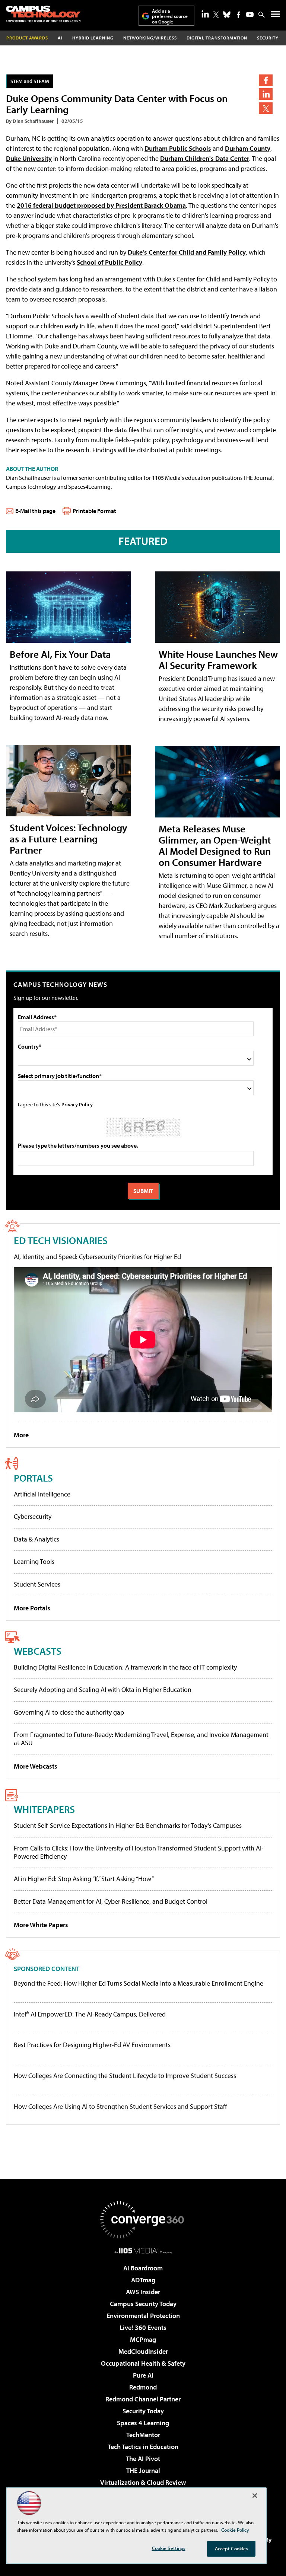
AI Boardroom (143, 2268)
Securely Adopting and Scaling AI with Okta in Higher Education (103, 1689)
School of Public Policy (109, 262)
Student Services (37, 1584)
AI (60, 38)
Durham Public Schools (178, 148)
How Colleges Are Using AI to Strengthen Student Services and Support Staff (120, 2107)
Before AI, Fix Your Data (60, 654)
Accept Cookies (231, 2548)
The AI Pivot (143, 2459)
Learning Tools (34, 1561)
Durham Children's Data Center (205, 158)
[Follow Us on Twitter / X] (216, 15)
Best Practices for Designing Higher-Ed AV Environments (92, 2045)
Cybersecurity (33, 1516)
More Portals (32, 1608)
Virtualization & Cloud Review (143, 2482)
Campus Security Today (143, 2304)
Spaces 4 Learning (143, 2423)
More (21, 1435)
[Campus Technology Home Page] (43, 14)
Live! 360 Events (143, 2328)
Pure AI (143, 2375)
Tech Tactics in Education (143, 2447)
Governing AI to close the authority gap (69, 1712)
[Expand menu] (275, 16)
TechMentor (143, 2435)
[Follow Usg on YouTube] (250, 15)
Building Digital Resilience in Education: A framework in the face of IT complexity (125, 1667)
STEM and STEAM (30, 81)
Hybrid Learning (93, 38)
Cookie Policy (235, 2530)
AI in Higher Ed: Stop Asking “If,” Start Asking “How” (84, 1879)
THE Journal (143, 2470)
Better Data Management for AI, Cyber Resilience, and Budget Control (111, 1901)
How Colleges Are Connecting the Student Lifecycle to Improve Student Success (125, 2076)
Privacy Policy (77, 1104)
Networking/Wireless (150, 38)
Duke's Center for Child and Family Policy (187, 252)
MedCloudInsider (143, 2351)
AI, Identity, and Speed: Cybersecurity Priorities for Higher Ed (97, 1257)
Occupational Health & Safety (143, 2363)
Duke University (29, 158)
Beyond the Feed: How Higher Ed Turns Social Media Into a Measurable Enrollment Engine (139, 1983)
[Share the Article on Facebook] (266, 80)
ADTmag (143, 2280)
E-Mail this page (35, 511)
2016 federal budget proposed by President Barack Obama (101, 205)
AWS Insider (143, 2292)
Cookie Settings (169, 2548)
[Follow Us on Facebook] (239, 15)
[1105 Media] (143, 2251)
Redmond (143, 2387)
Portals (33, 1478)
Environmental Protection (143, 2316)
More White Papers (41, 1925)
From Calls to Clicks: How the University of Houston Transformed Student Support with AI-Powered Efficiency (139, 1852)
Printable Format (94, 511)
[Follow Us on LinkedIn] (205, 14)
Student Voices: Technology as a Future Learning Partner (69, 839)
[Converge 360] (143, 2220)
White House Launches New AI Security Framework (218, 659)
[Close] (255, 2496)
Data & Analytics (36, 1539)
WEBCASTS (38, 1651)
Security (268, 38)
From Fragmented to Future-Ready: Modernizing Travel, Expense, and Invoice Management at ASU (141, 1739)
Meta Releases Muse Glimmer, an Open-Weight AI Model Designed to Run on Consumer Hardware (215, 845)
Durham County (248, 148)
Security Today (143, 2411)
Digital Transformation (217, 38)
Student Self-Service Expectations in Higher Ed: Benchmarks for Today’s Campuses (128, 1825)
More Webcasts (36, 1766)
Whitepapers (44, 1809)
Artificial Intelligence (42, 1494)
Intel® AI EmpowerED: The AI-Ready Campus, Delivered (90, 2014)
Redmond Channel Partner (143, 2399)
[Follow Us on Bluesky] (227, 15)
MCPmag (143, 2339)
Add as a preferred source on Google (170, 16)
